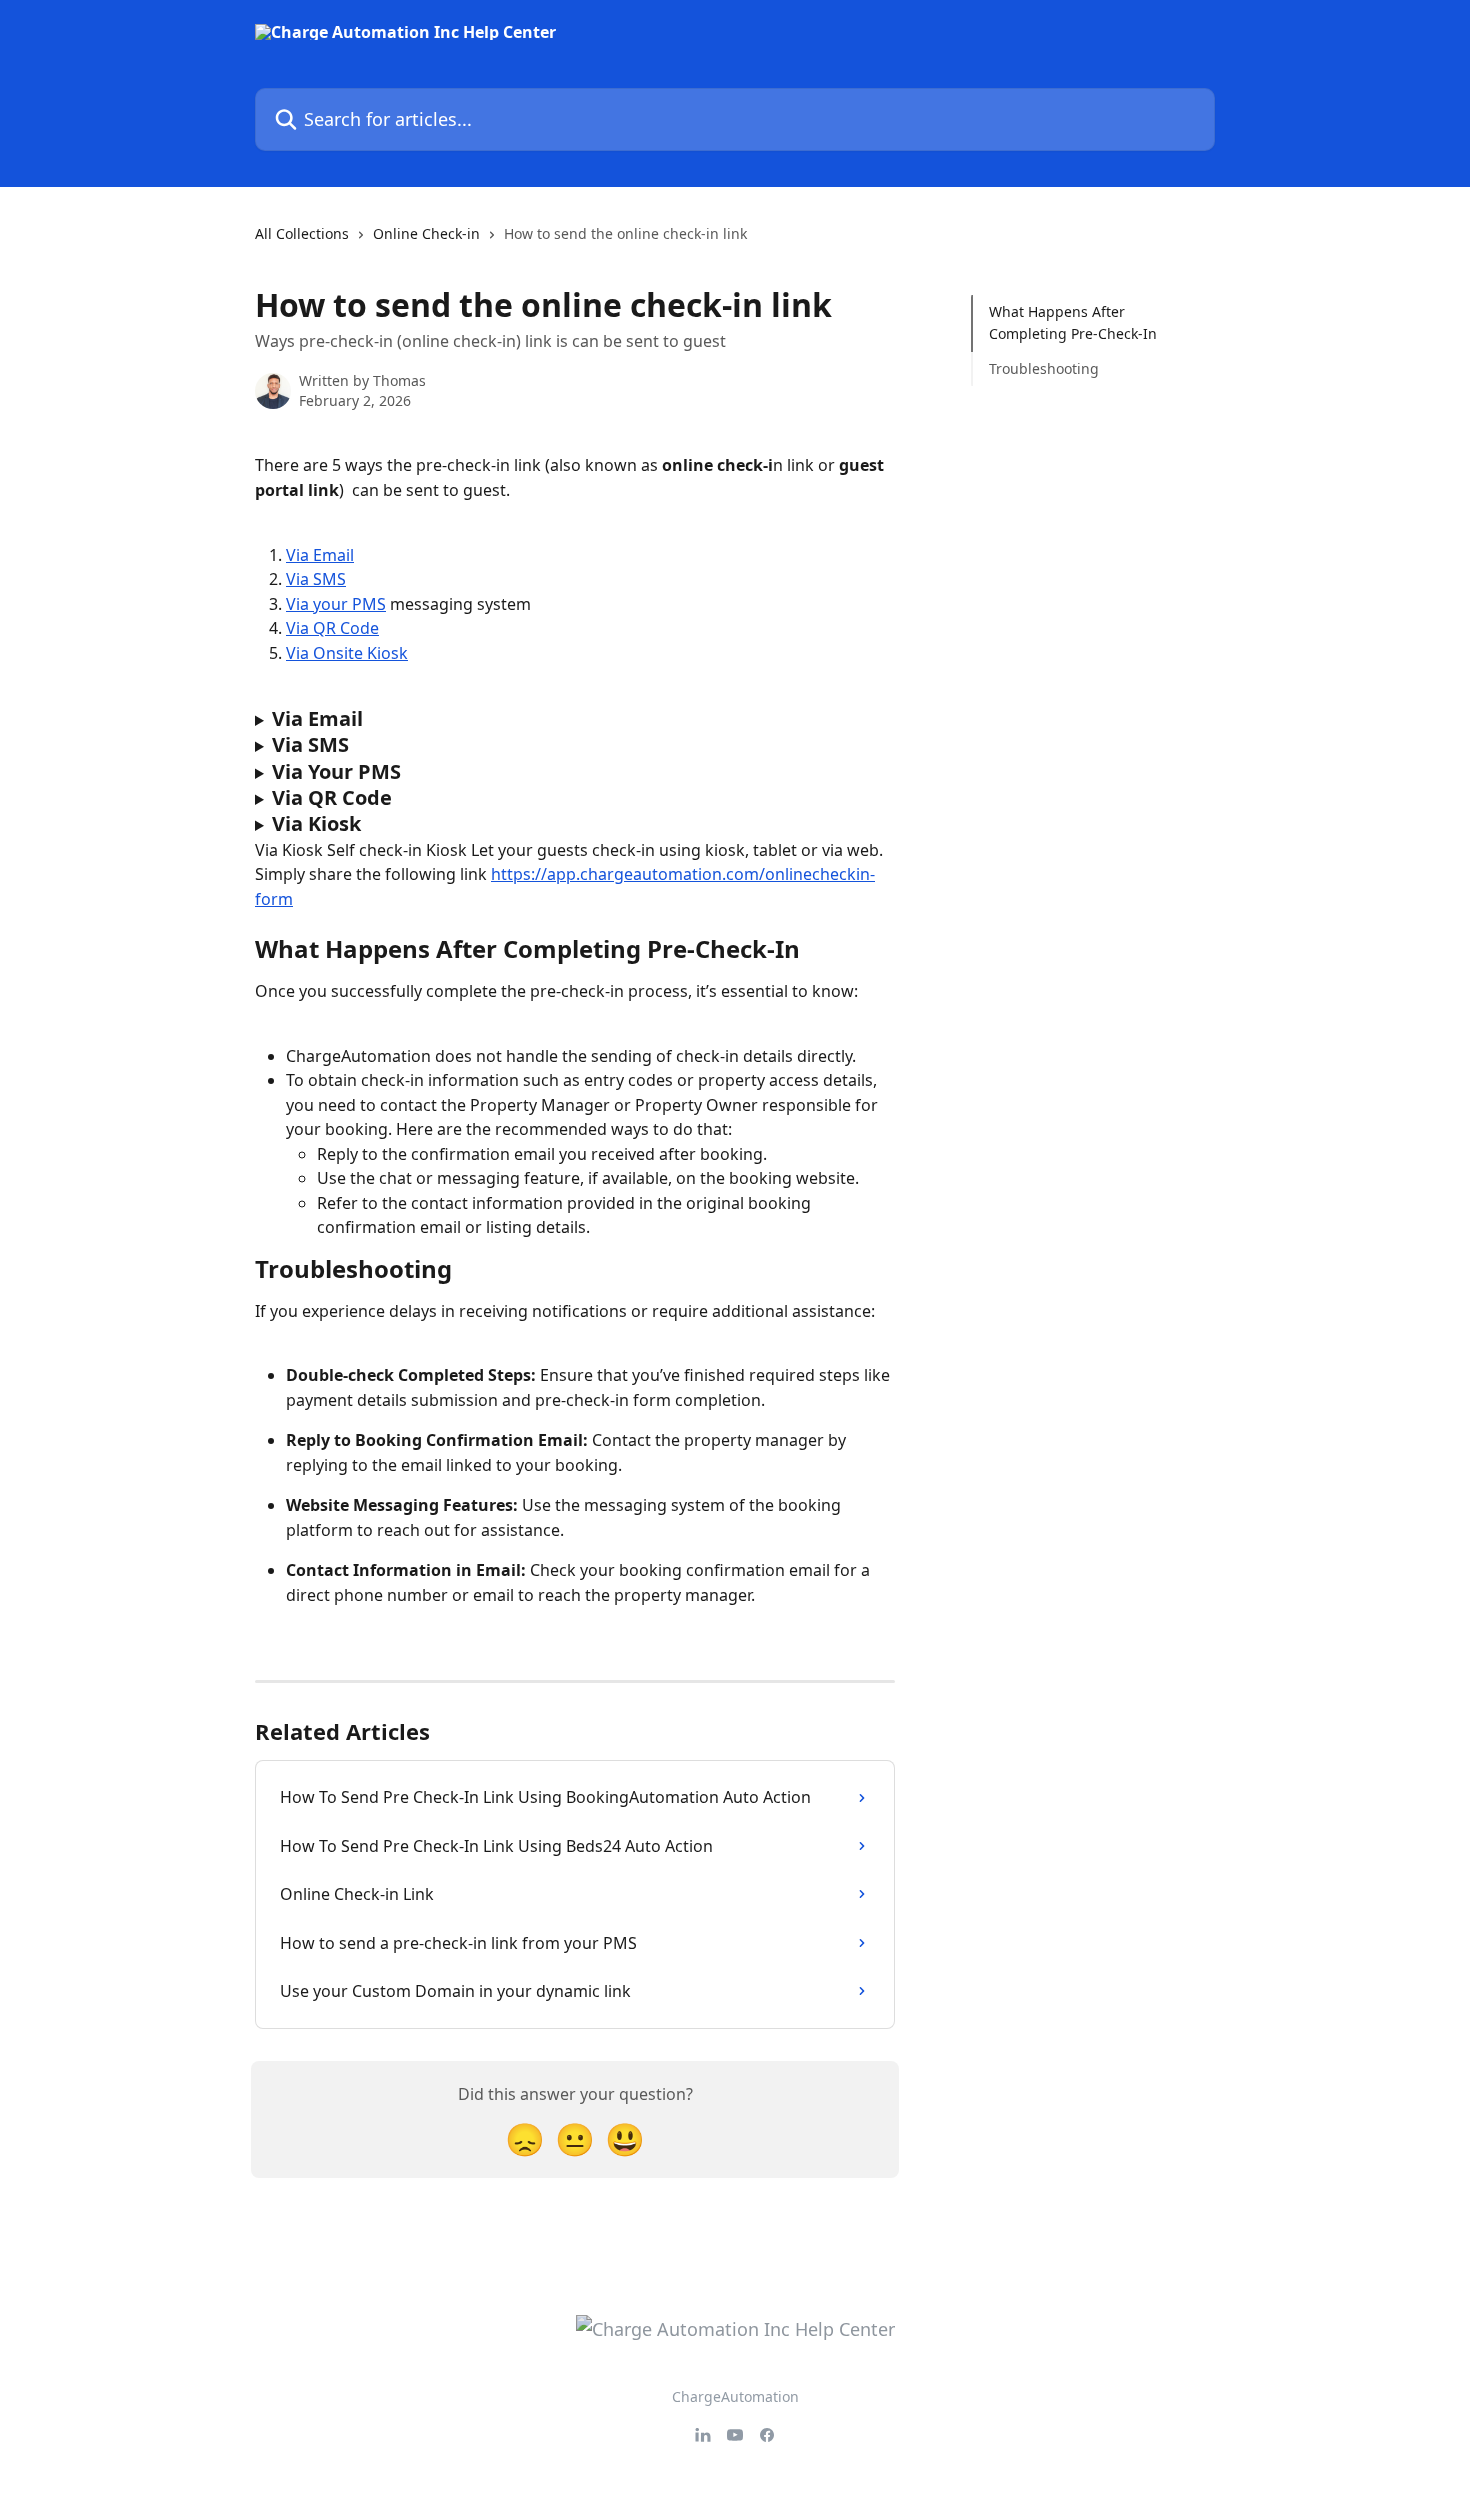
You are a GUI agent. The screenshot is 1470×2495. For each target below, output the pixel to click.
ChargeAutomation (735, 2396)
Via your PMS (336, 604)
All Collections (302, 233)
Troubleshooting (1044, 368)
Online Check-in (426, 233)
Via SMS (316, 579)
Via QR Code (332, 628)
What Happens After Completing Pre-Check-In (1073, 322)
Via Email (320, 555)
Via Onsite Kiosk (347, 653)
